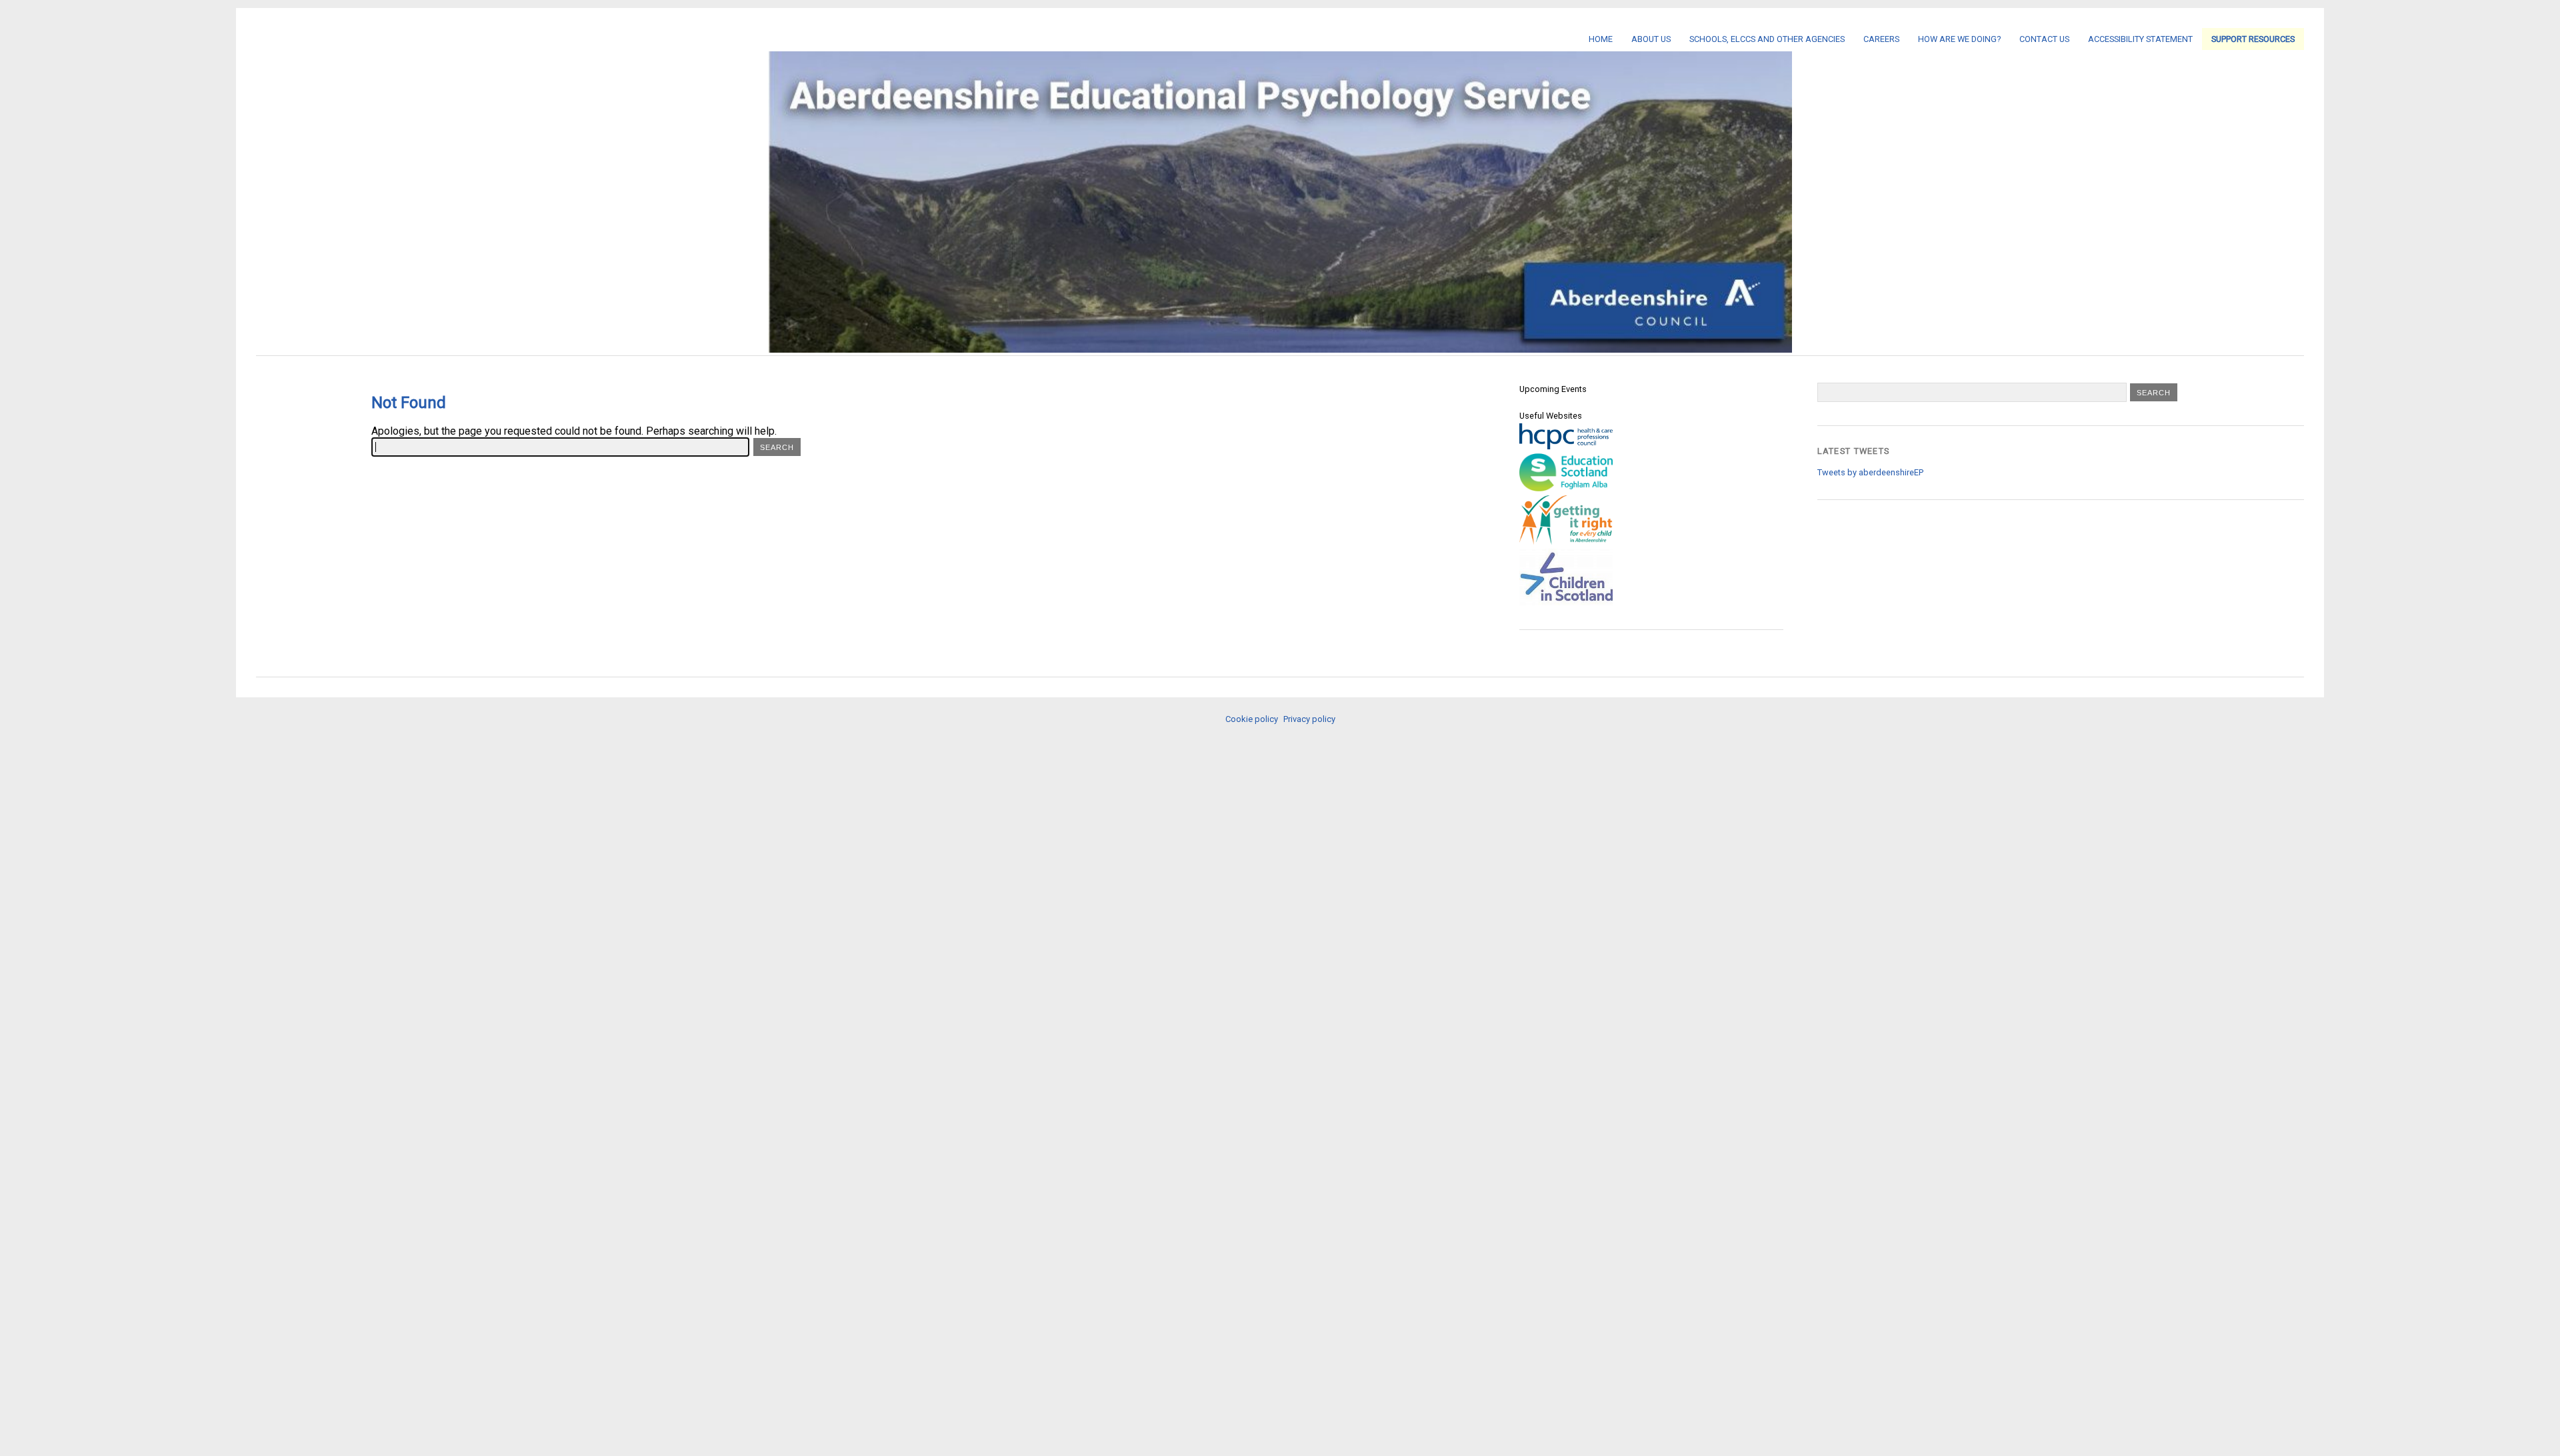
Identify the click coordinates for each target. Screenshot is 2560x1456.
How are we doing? (1959, 39)
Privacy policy (1309, 719)
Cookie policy (1252, 719)
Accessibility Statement (2140, 39)
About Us (1651, 39)
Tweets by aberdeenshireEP (1870, 472)
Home (1601, 39)
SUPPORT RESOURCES (2253, 39)
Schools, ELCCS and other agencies (1767, 39)
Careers (1881, 39)
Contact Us (2044, 39)
